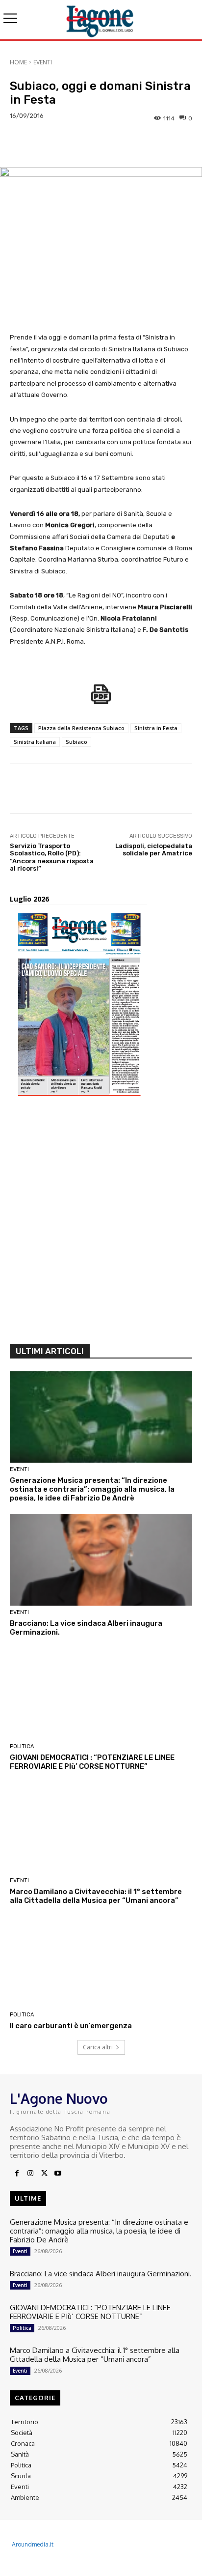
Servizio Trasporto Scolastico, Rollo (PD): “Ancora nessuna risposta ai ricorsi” (52, 857)
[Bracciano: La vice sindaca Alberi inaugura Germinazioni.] (101, 1560)
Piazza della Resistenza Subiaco (81, 728)
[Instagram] (30, 2174)
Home (18, 62)
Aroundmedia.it (33, 2544)
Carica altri (98, 2047)
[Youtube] (58, 2174)
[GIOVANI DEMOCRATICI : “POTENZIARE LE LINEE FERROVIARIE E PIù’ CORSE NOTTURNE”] (101, 1694)
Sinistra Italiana (35, 742)
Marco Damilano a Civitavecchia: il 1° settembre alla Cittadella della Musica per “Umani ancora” (96, 1896)
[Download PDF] (101, 699)
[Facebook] (17, 2174)
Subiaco (76, 742)
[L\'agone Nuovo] (101, 20)
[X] (44, 2174)
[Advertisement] (101, 1224)
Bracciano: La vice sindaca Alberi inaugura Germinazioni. (101, 2274)
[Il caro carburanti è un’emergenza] (101, 1962)
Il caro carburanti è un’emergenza (71, 2026)
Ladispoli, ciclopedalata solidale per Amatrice (154, 850)
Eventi (43, 62)
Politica (22, 1746)
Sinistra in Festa (156, 728)
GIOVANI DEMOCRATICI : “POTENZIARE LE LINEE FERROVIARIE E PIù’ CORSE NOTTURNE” (92, 1762)
